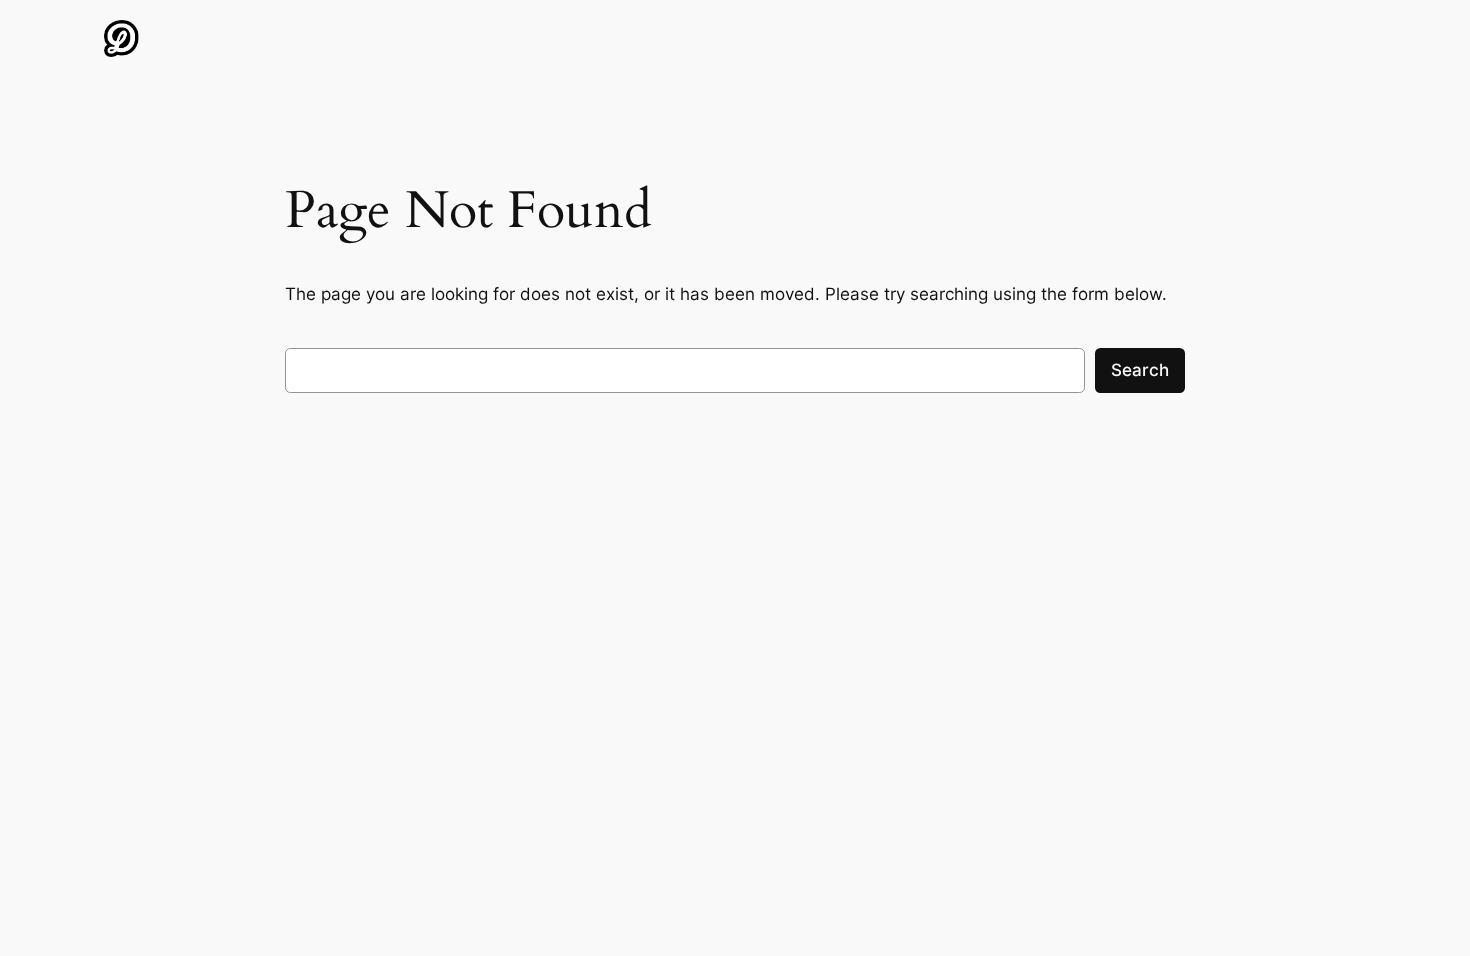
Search (1140, 370)
